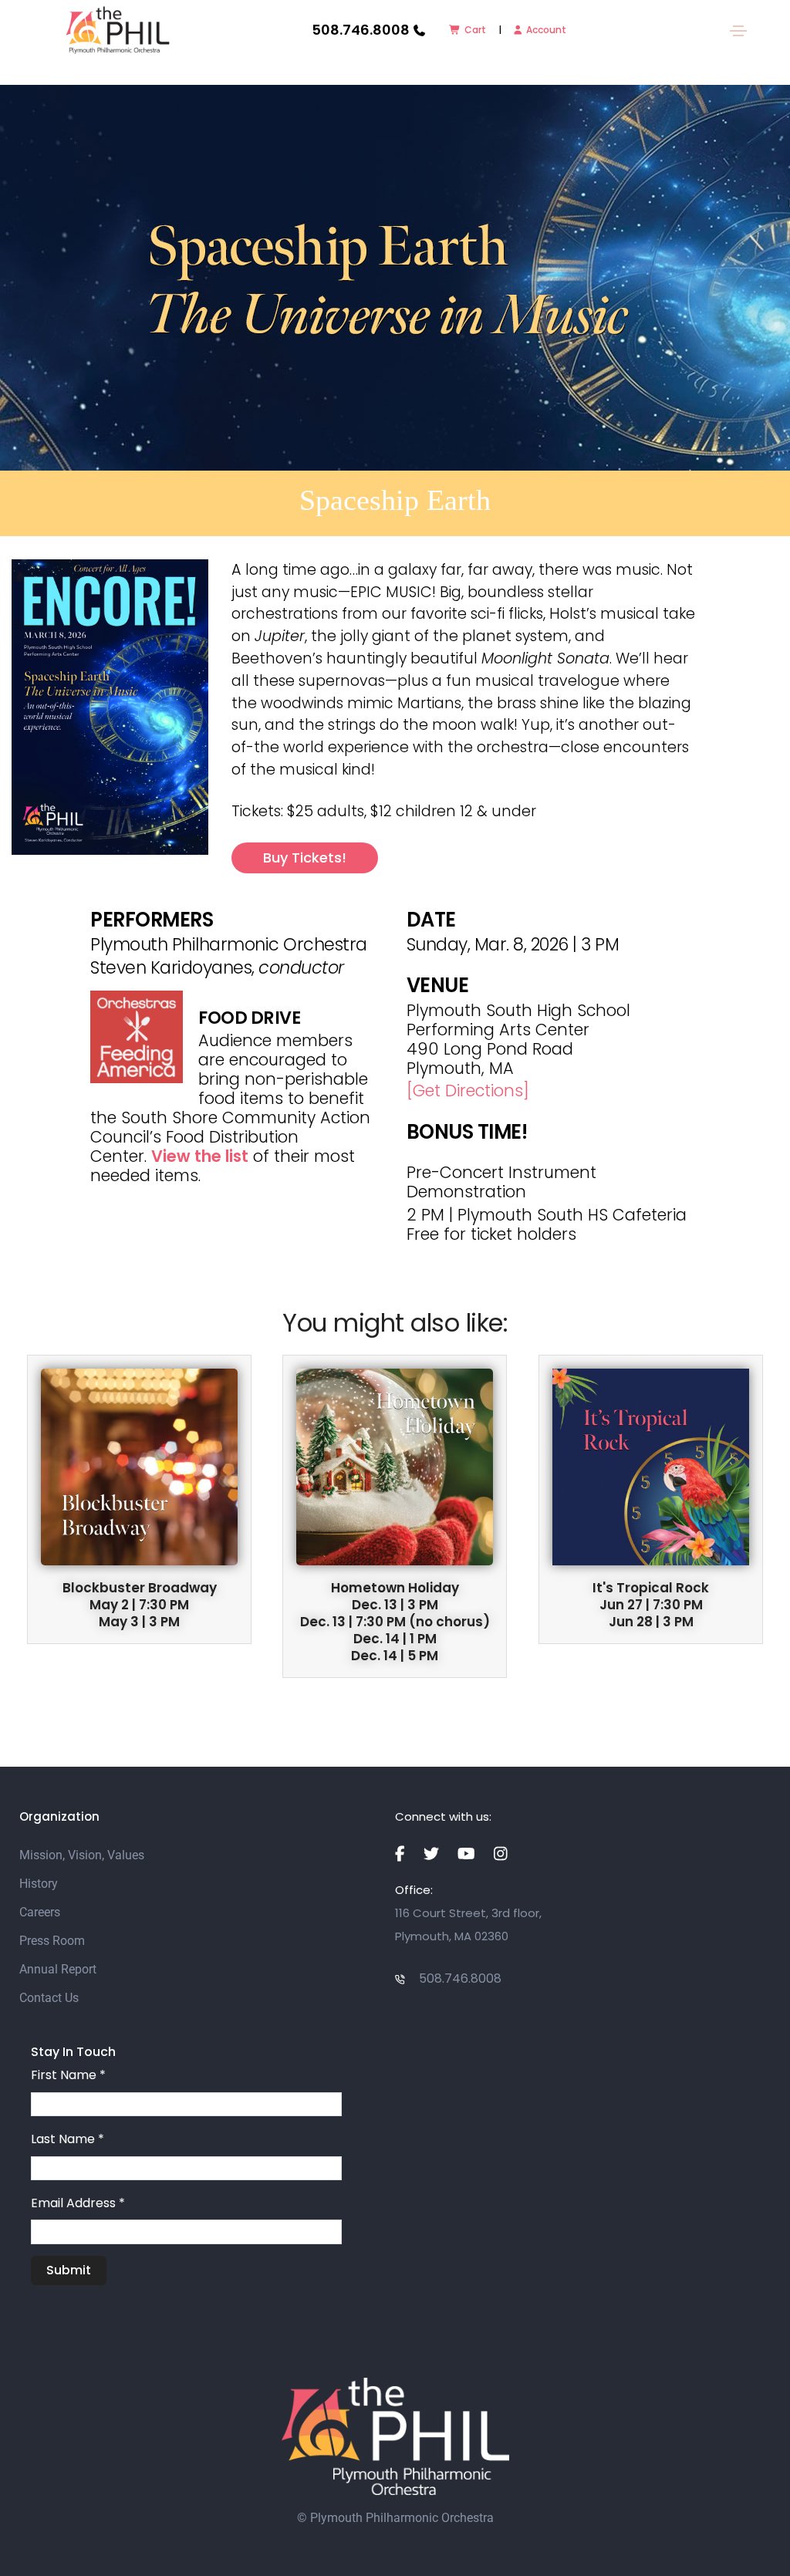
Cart (475, 30)
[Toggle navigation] (738, 31)
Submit (69, 2270)
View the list (200, 1156)
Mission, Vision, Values (82, 1855)
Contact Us (49, 1998)
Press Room (52, 1941)
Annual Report (58, 1969)
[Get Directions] (468, 1090)
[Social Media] (400, 1854)
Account (546, 30)
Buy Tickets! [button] (305, 858)
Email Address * (78, 2203)
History (39, 1884)
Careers (40, 1912)
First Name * (68, 2075)
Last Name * (68, 2139)
